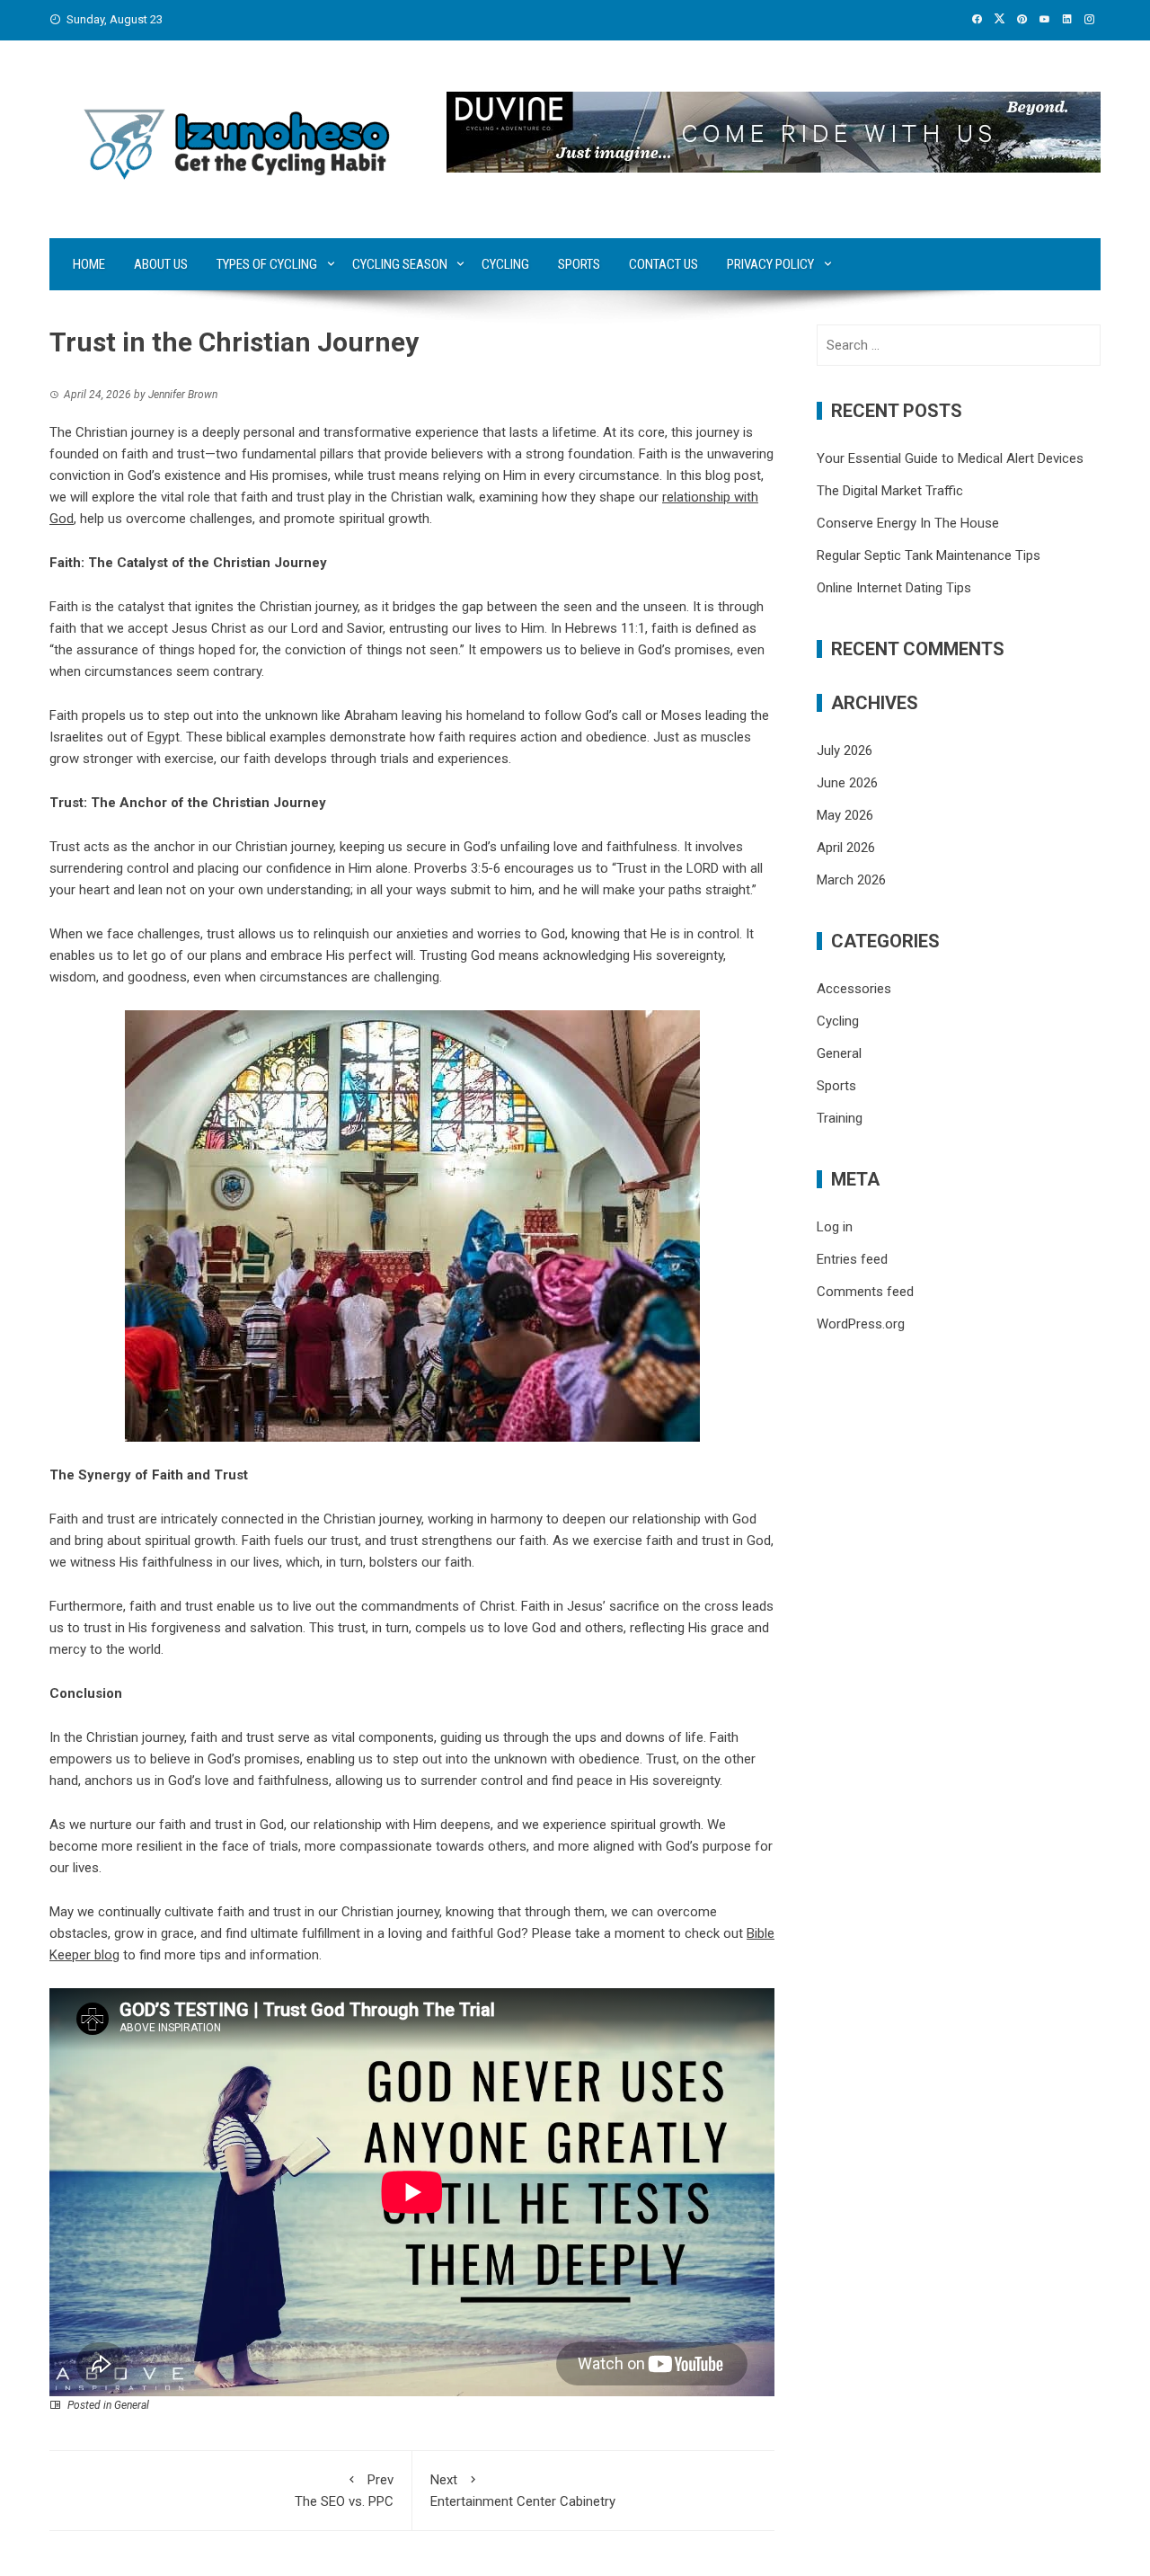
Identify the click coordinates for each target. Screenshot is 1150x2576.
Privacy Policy (770, 264)
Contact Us (663, 264)
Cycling (505, 264)
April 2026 (846, 848)
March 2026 (851, 880)
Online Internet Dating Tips (894, 588)
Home (89, 264)
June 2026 (847, 783)
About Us (161, 264)
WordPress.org (861, 1324)
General (132, 2405)
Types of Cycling (267, 264)
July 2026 (845, 751)
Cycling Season (400, 264)
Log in (835, 1227)
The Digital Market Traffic (890, 491)
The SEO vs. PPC (344, 2491)
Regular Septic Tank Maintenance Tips (929, 555)
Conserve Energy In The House (908, 523)
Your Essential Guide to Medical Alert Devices (950, 458)
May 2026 (845, 815)
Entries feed (852, 1259)
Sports (579, 264)
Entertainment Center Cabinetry (523, 2491)
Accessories (854, 989)
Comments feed (865, 1292)
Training (840, 1118)
